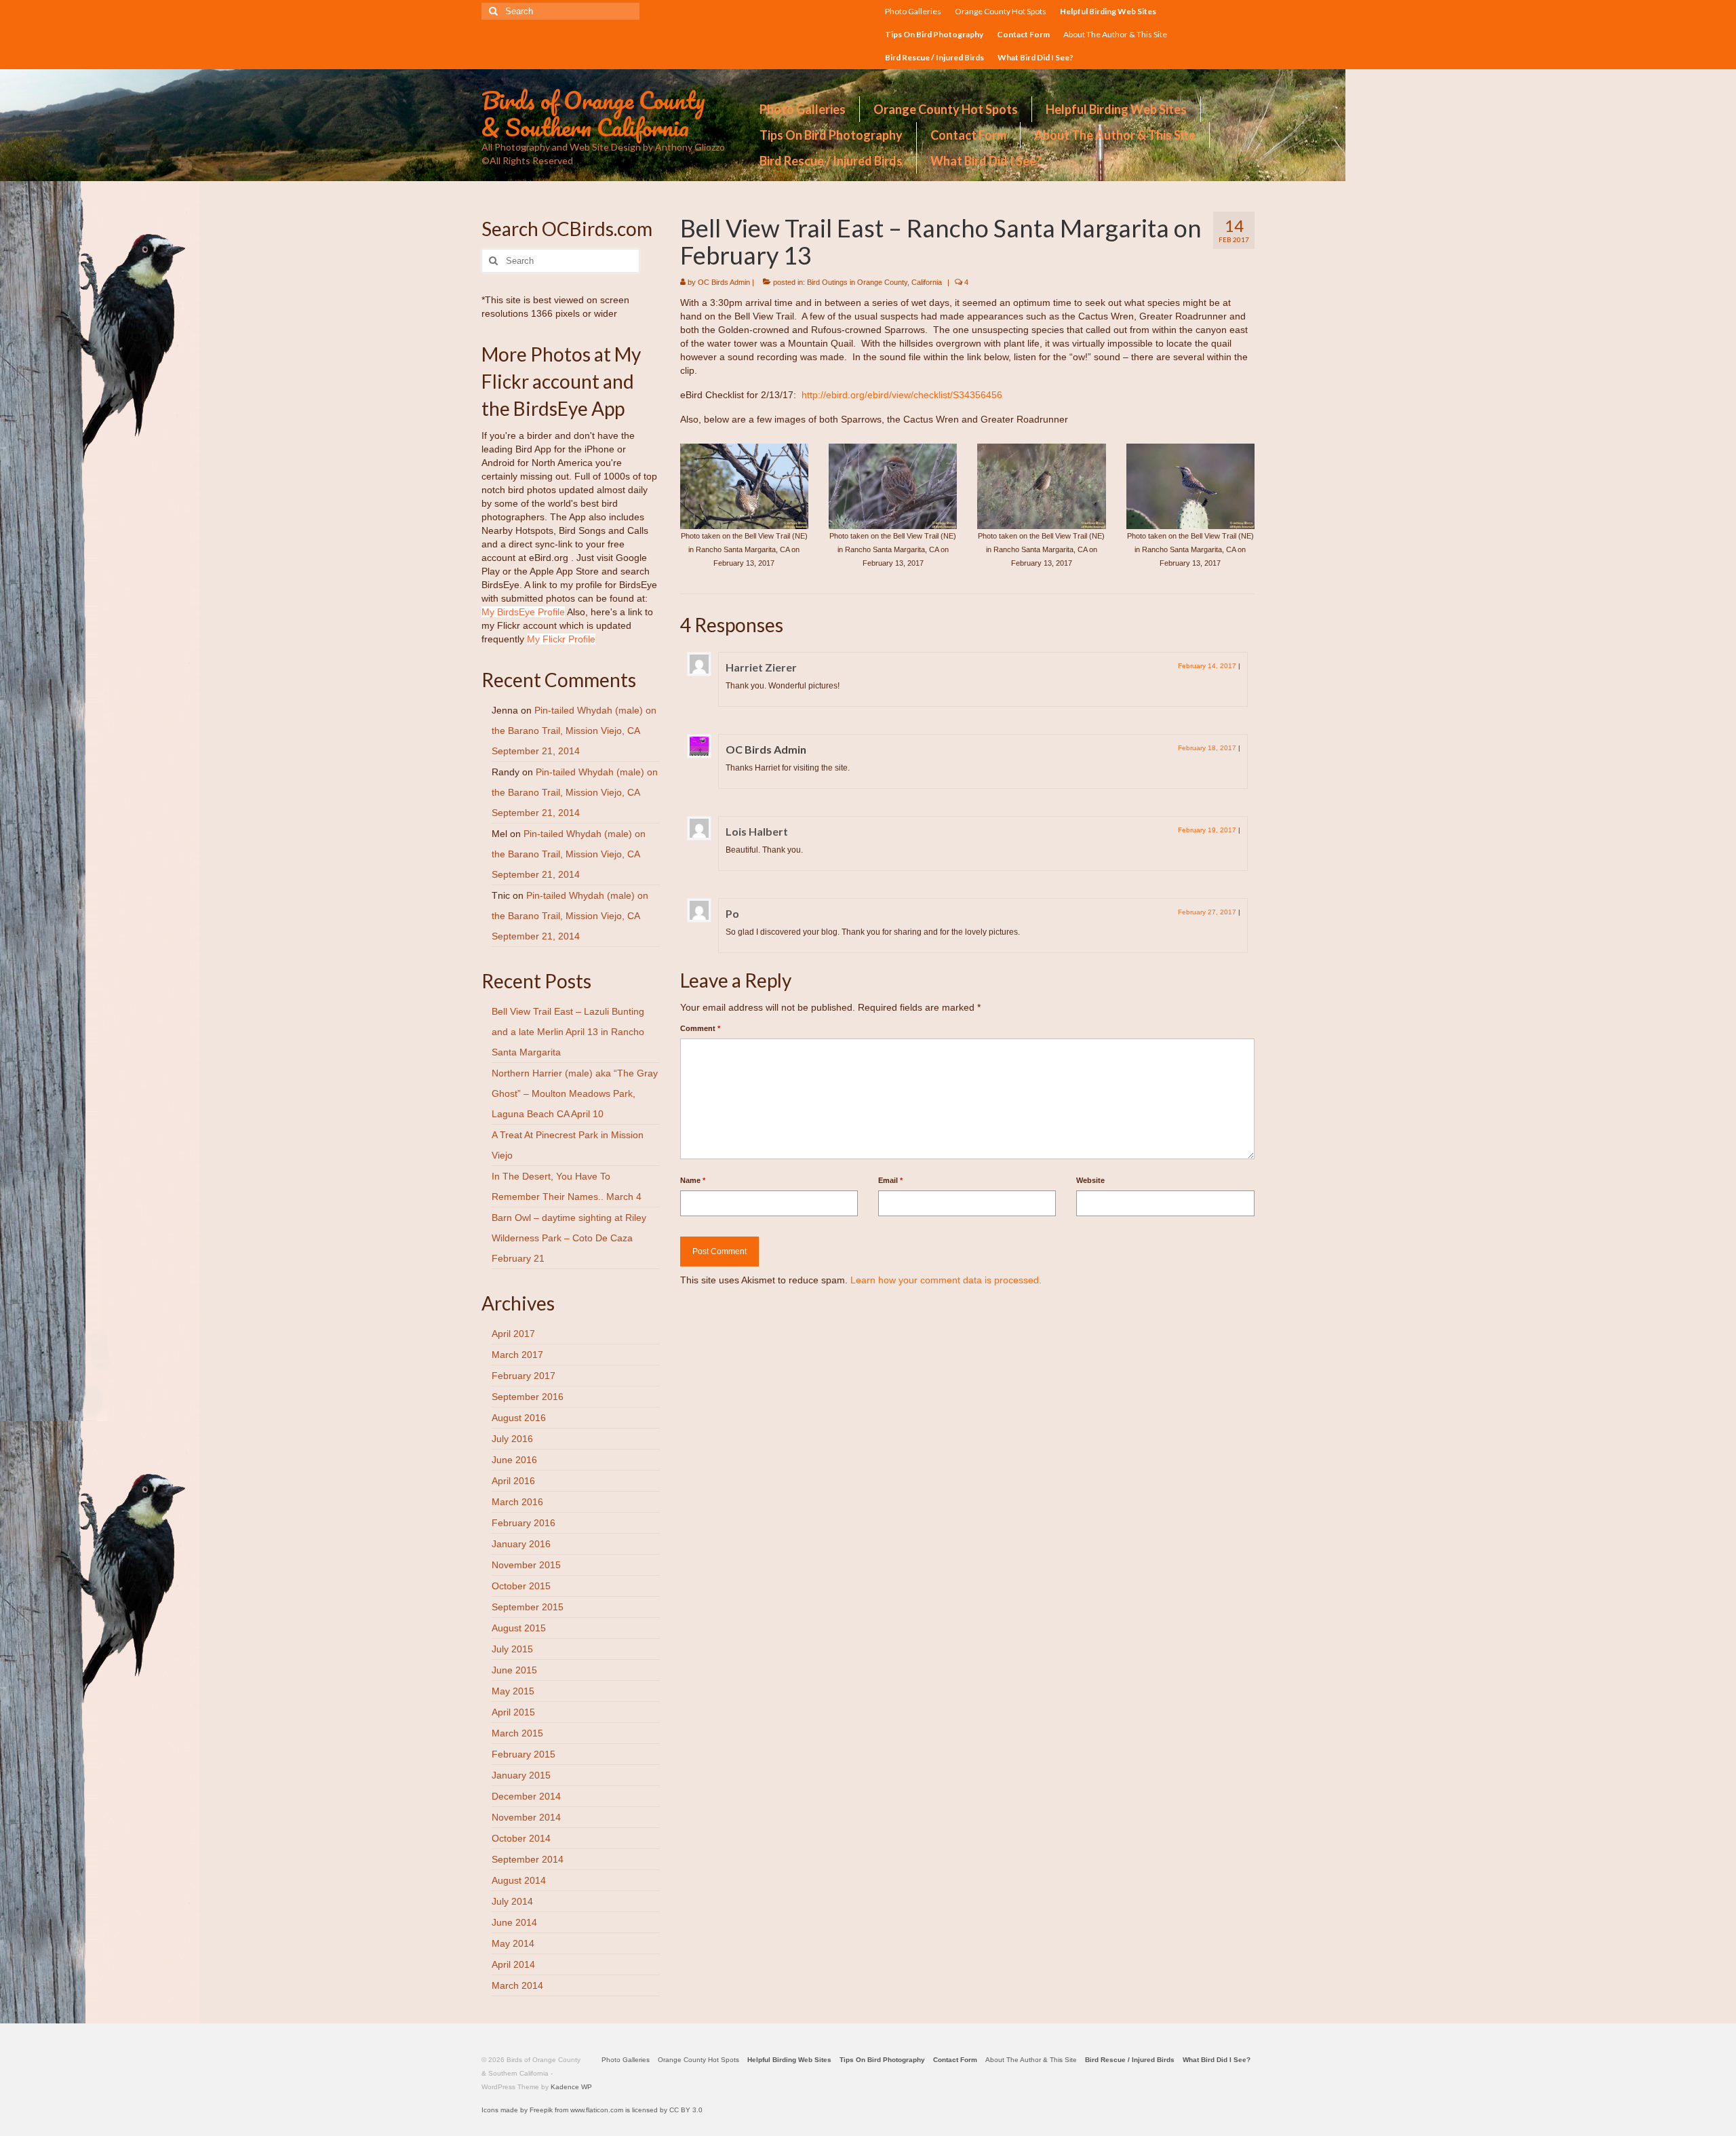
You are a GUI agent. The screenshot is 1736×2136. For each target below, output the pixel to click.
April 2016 (513, 1481)
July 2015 (512, 1649)
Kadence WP (571, 2087)
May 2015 (513, 1691)
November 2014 (526, 1817)
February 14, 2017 (1207, 666)
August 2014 (519, 1880)
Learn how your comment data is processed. (946, 1280)
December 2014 (526, 1796)
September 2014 (528, 1859)
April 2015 (513, 1712)
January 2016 (521, 1544)
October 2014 (521, 1838)
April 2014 (513, 1964)
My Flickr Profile (561, 639)
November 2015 (526, 1565)
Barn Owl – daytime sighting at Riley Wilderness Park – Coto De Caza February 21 (569, 1238)
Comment (700, 1028)
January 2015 (521, 1775)
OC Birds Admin (724, 282)
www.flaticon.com (597, 2110)
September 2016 (528, 1397)
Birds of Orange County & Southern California (593, 113)
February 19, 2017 (1207, 830)
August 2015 (519, 1628)
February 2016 (524, 1523)
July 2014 (512, 1901)
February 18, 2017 (1207, 748)
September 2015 (528, 1607)
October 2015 (521, 1586)
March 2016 (517, 1502)
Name (693, 1180)
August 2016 (519, 1418)
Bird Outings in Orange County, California (874, 282)
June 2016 (514, 1460)
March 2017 (517, 1355)
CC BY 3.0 (686, 2110)
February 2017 (524, 1376)
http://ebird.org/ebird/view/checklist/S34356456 (902, 395)
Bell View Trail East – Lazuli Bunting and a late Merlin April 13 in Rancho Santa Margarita (568, 1032)
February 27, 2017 (1207, 912)
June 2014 (514, 1922)
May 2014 (513, 1943)
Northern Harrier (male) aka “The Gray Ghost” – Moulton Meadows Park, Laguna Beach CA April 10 (575, 1093)
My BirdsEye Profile (523, 612)
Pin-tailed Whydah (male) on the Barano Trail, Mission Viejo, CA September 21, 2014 (574, 731)
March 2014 (517, 1985)
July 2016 (512, 1439)
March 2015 (517, 1733)
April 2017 (513, 1334)
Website (1090, 1180)
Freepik (541, 2110)
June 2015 (514, 1670)
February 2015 (524, 1754)
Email (890, 1180)
